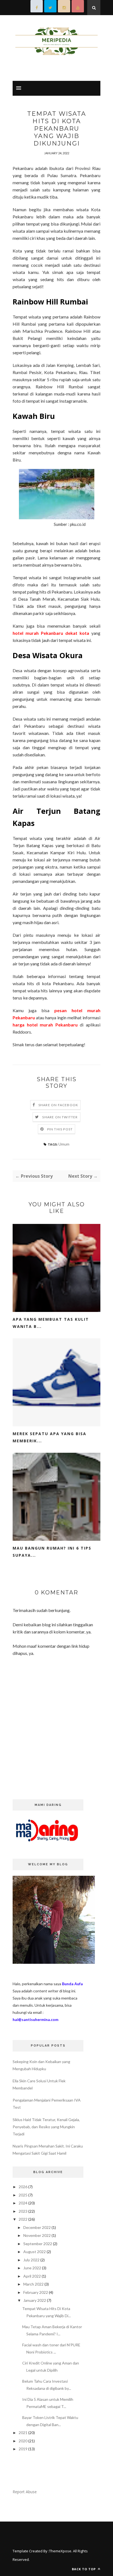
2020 (23, 2441)
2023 (23, 2211)
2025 (23, 2195)
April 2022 (32, 2276)
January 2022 (35, 2300)
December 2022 (37, 2227)
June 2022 (32, 2268)
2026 (23, 2187)
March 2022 (33, 2284)
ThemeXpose (60, 2551)
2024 (23, 2203)
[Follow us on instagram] (64, 8)
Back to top (84, 2569)
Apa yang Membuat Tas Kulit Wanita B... (51, 1323)
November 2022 (37, 2235)
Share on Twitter (60, 1117)
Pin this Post (60, 1129)
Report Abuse (25, 2492)
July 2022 (31, 2260)
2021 (23, 2433)
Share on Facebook (58, 1105)
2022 (23, 2219)
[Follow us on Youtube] (78, 8)
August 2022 (35, 2252)
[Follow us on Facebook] (37, 8)
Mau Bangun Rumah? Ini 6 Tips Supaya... (52, 1552)
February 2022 (36, 2292)
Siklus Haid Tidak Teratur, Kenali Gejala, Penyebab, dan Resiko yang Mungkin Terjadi (46, 2127)
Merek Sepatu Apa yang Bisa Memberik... (50, 1437)
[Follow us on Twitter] (50, 8)
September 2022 (38, 2244)
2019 (23, 2449)
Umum (64, 1144)
